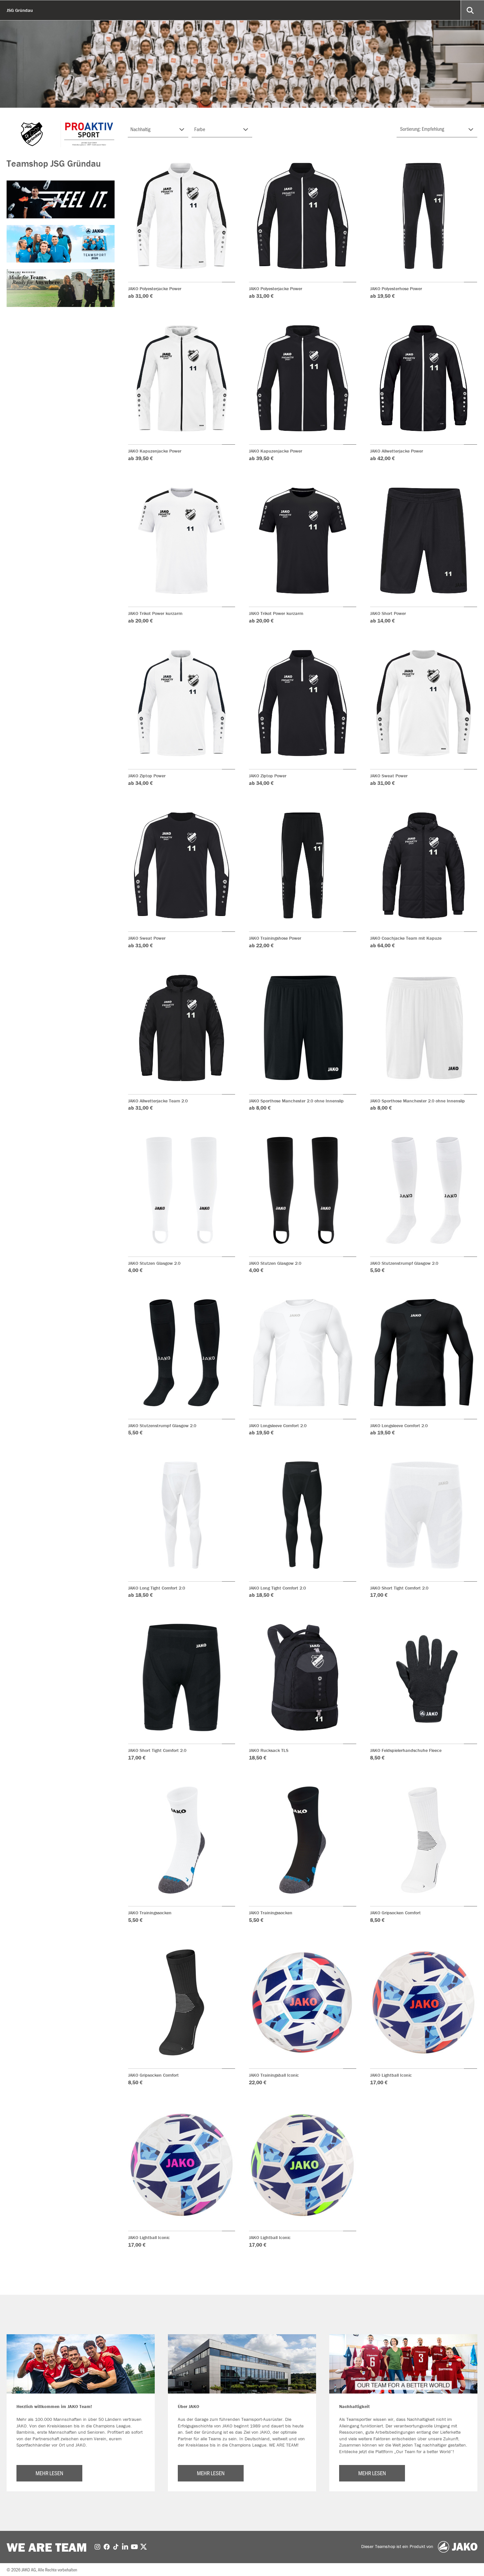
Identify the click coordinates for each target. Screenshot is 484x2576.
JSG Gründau (20, 10)
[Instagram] (97, 2546)
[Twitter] (144, 2546)
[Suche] (471, 10)
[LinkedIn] (125, 2546)
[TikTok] (116, 2546)
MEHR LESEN (49, 2473)
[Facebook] (107, 2546)
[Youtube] (134, 2546)
